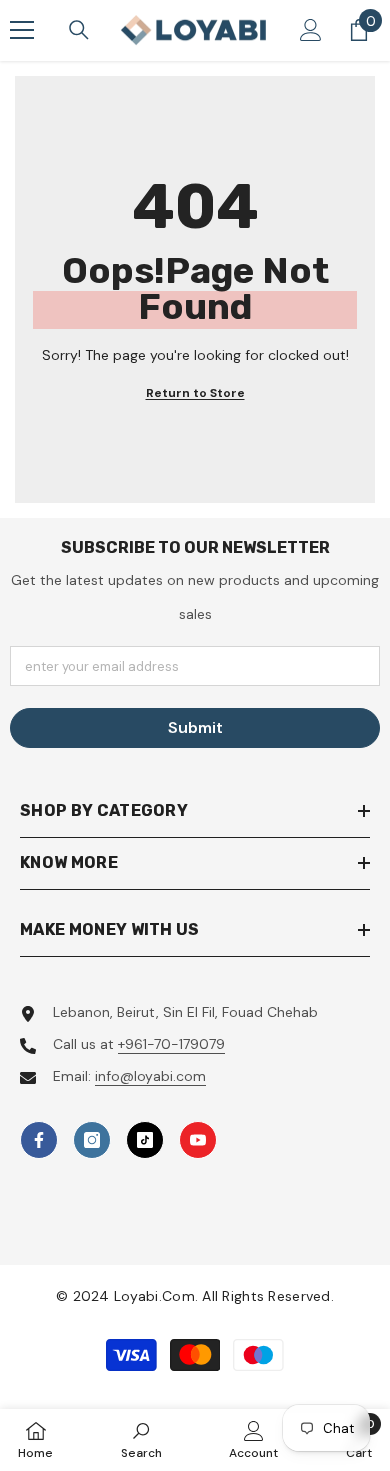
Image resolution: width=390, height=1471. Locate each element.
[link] (141, 1439)
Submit (195, 727)
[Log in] (311, 30)
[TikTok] (145, 1140)
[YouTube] (198, 1140)
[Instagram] (92, 1140)
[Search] (79, 30)
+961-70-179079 (171, 1044)
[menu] (22, 30)
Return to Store (195, 393)
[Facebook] (39, 1140)
